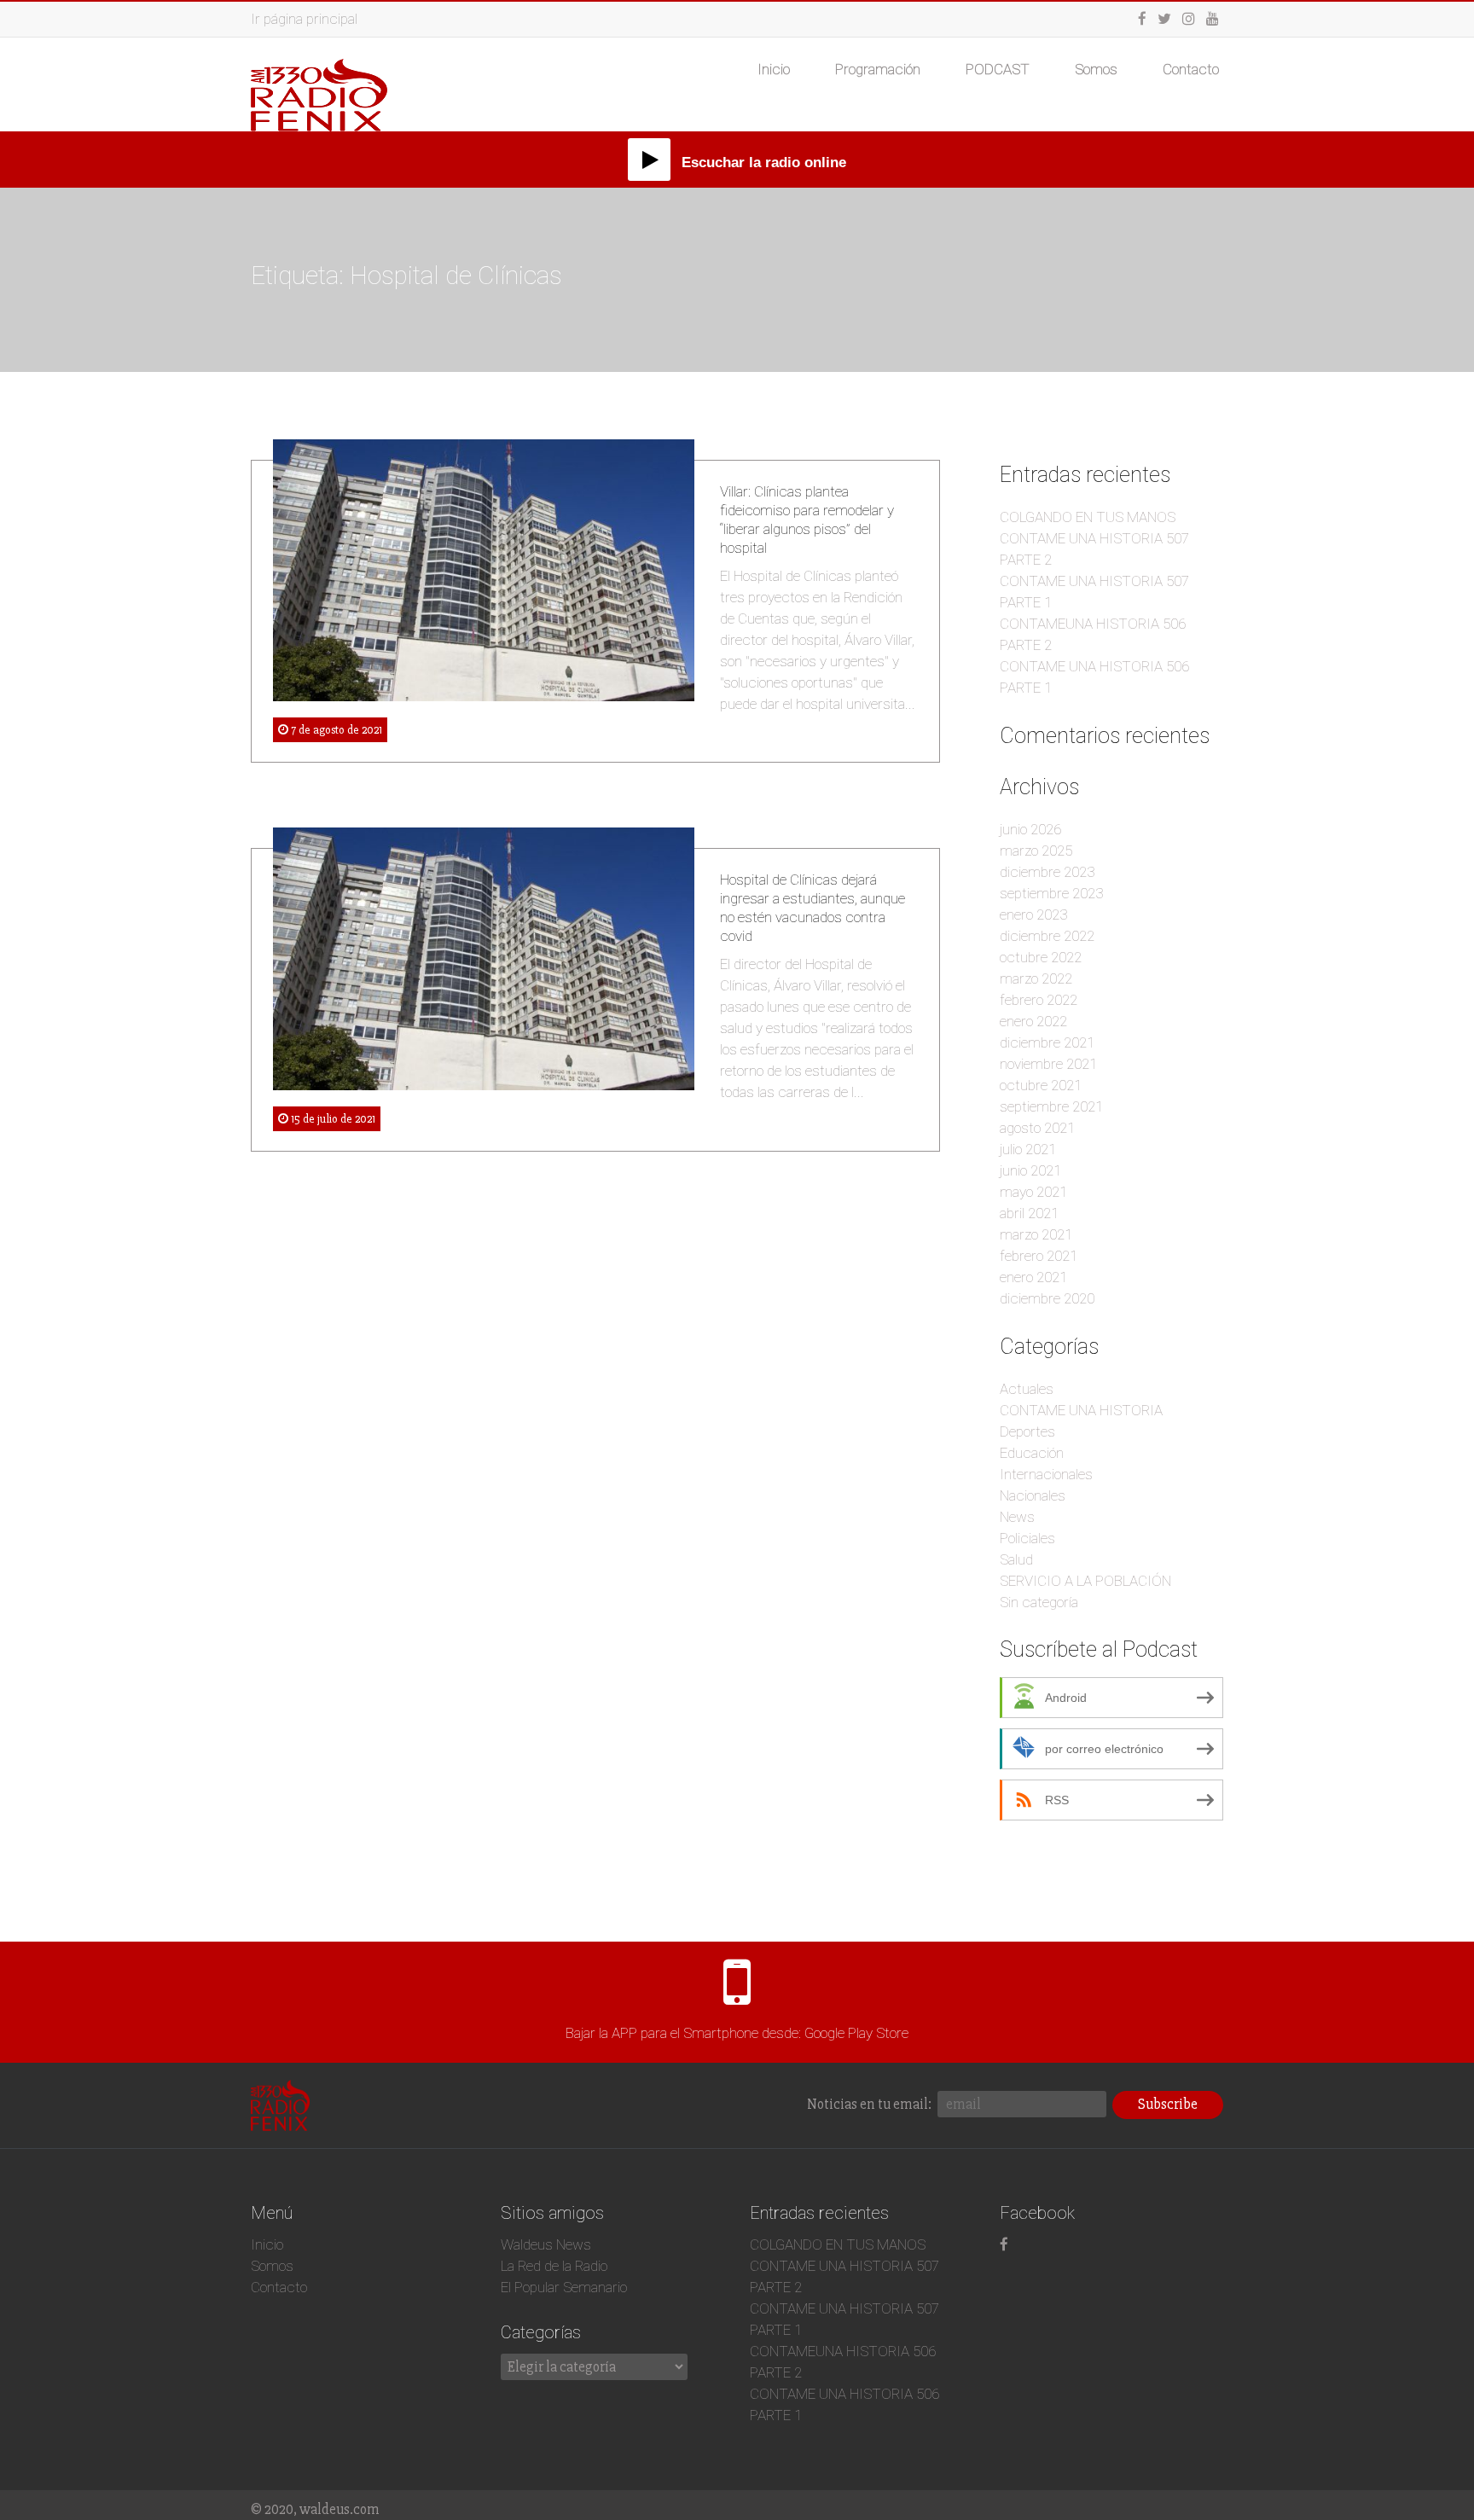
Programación (878, 69)
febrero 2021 (1039, 1256)
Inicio (774, 69)
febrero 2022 (1039, 1000)
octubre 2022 (1041, 957)
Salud (1016, 1559)
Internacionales (1046, 1474)
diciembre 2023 (1047, 872)
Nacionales (1033, 1495)
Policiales (1027, 1538)
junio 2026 (1030, 829)
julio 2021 (1028, 1149)
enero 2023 (1033, 915)
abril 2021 (1029, 1213)
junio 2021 (1030, 1170)
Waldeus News (546, 2244)
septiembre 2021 (1051, 1106)
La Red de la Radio (554, 2266)
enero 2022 (1033, 1021)
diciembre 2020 (1047, 1298)
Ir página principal (304, 19)
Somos (1096, 69)
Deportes (1027, 1431)
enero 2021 (1033, 1277)
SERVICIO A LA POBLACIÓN (1085, 1581)
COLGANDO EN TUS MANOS (1088, 517)
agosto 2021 (1037, 1128)
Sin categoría (1039, 1602)
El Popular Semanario (564, 2287)
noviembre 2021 (1048, 1064)
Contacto (1191, 69)
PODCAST (998, 69)
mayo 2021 (1033, 1192)
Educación (1032, 1453)
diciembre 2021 (1047, 1042)
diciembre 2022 (1047, 936)
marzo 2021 (1036, 1234)
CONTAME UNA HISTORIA (1081, 1410)
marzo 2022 (1036, 978)
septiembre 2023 (1051, 893)
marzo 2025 (1036, 851)
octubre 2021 (1041, 1085)
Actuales (1027, 1389)
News (1017, 1517)
